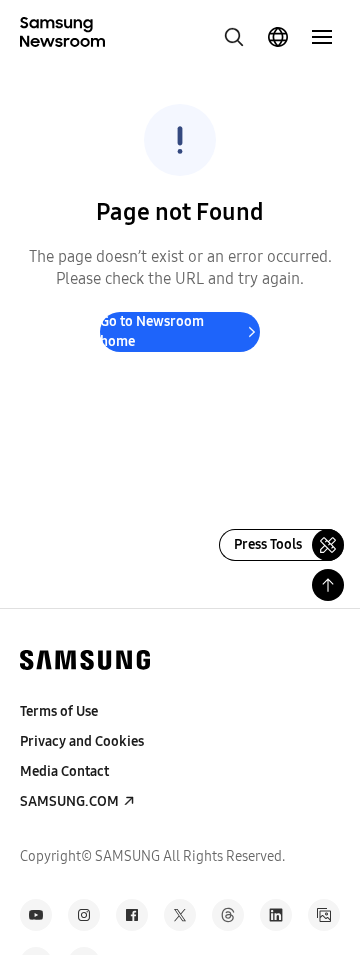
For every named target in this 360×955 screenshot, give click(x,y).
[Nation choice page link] (278, 37)
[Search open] (234, 37)
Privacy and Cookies (82, 741)
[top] (328, 585)
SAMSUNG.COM (69, 801)
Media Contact (64, 771)
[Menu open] (322, 37)
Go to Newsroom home (152, 331)
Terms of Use (59, 711)
